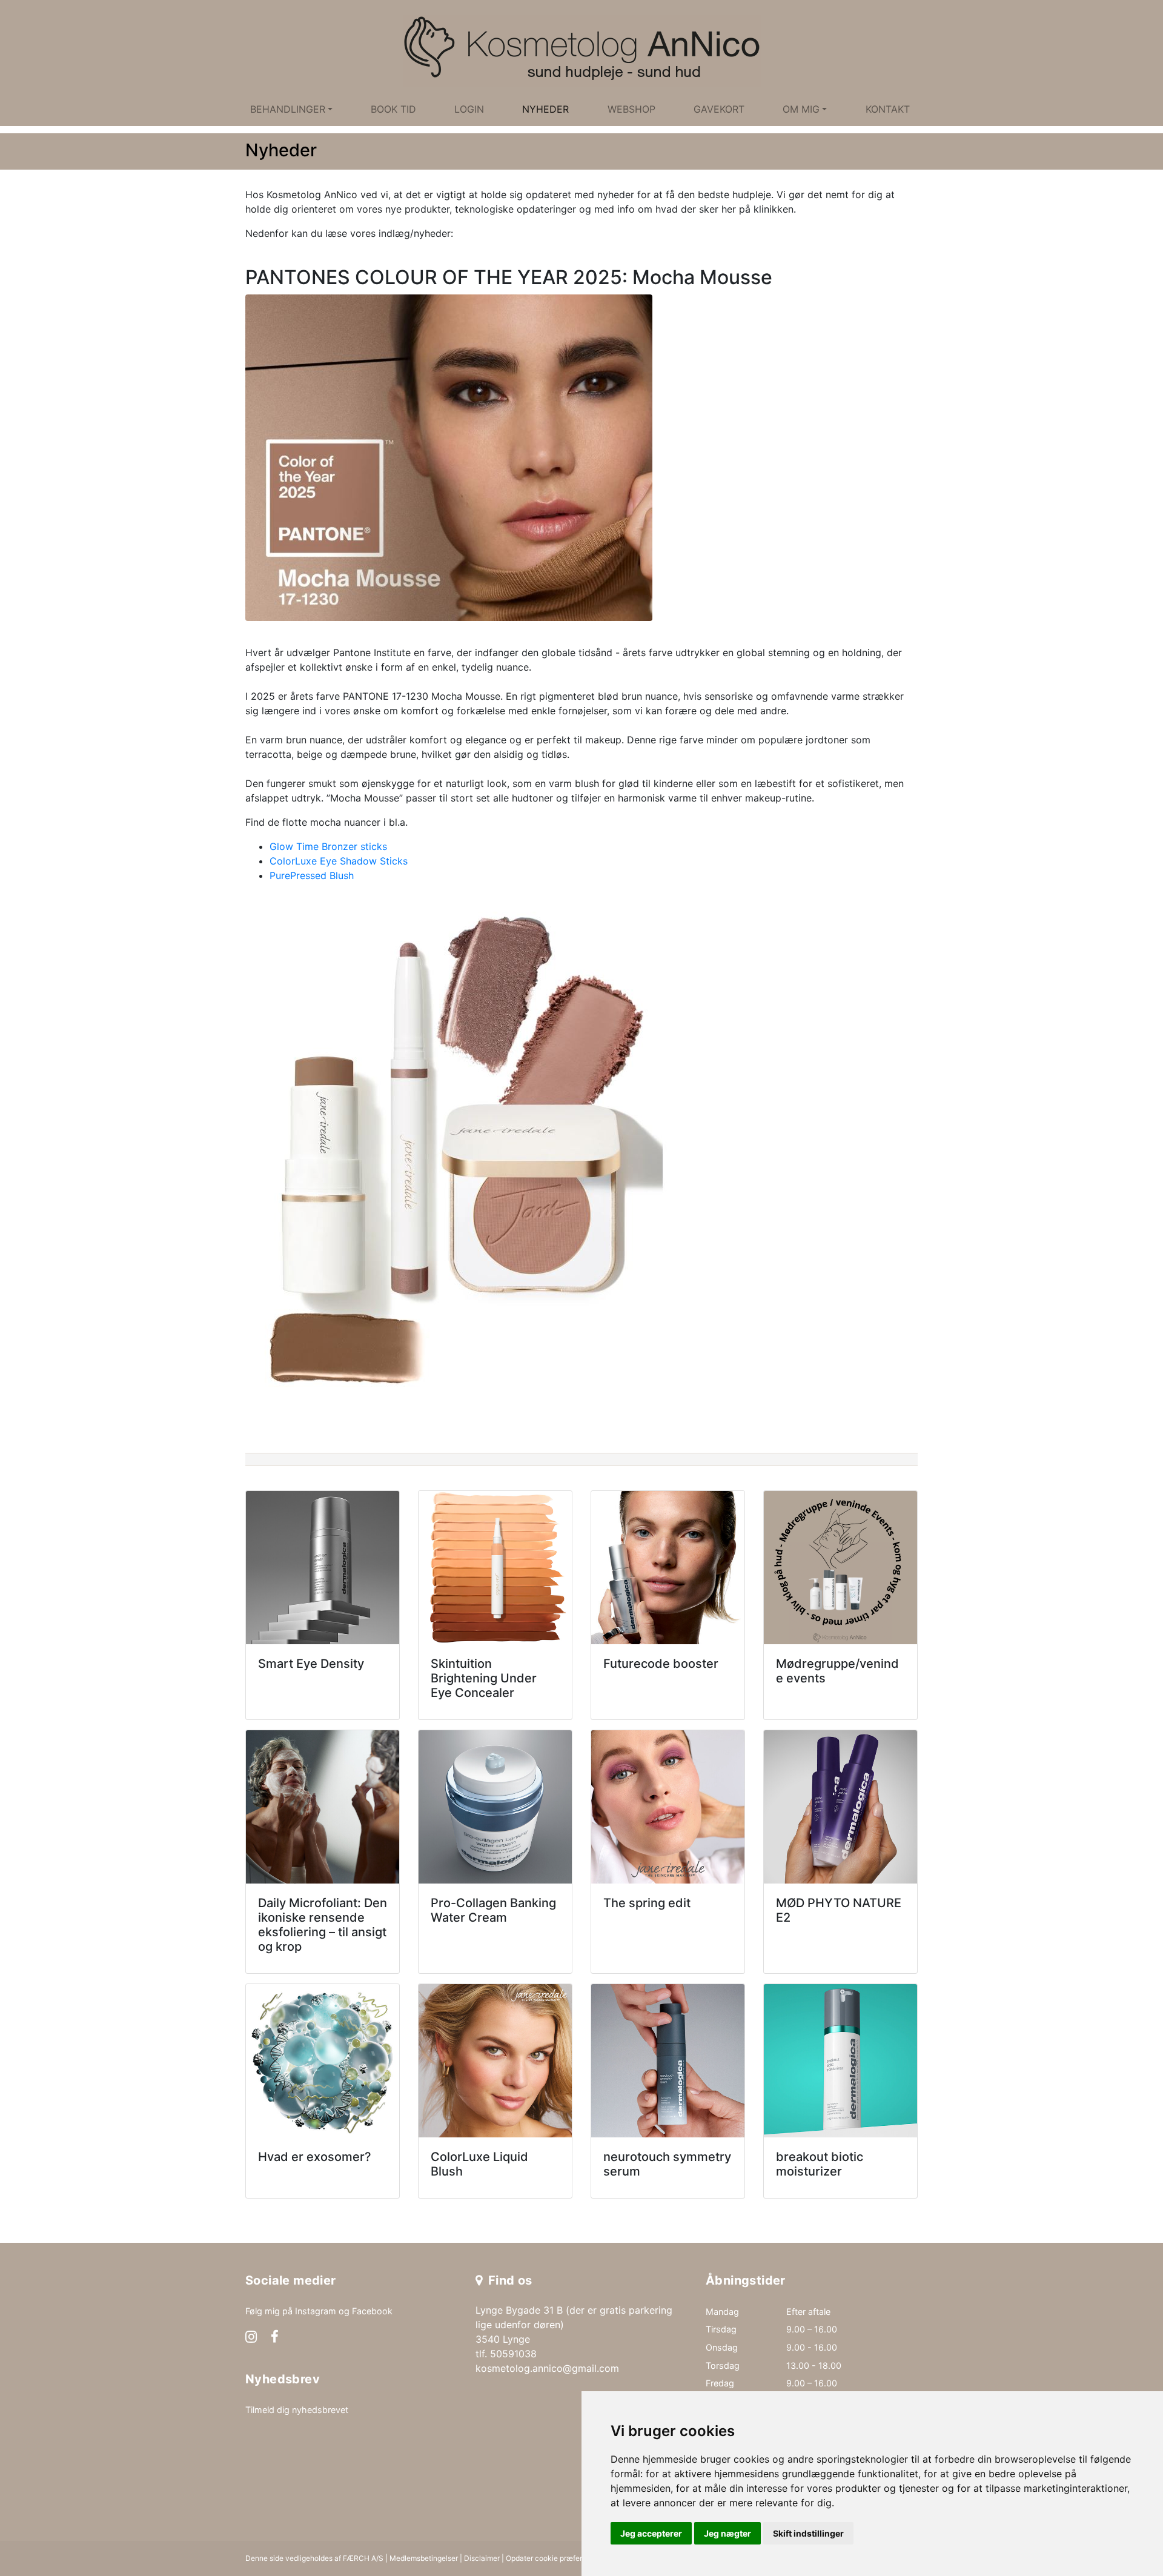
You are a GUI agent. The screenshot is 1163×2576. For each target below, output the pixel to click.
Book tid (393, 109)
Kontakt (888, 109)
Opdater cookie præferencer (554, 2558)
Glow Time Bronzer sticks (328, 846)
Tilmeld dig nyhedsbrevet (297, 2410)
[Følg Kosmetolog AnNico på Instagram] (251, 2338)
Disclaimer (482, 2558)
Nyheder (545, 109)
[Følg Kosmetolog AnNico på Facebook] (275, 2338)
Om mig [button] (801, 109)
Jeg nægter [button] (727, 2533)
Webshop (631, 109)
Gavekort (719, 109)
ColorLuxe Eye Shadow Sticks (339, 861)
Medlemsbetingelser (424, 2558)
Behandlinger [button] (288, 109)
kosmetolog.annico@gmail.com (547, 2368)
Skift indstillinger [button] (808, 2533)
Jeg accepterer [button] (651, 2533)
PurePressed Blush (312, 875)
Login (469, 109)
